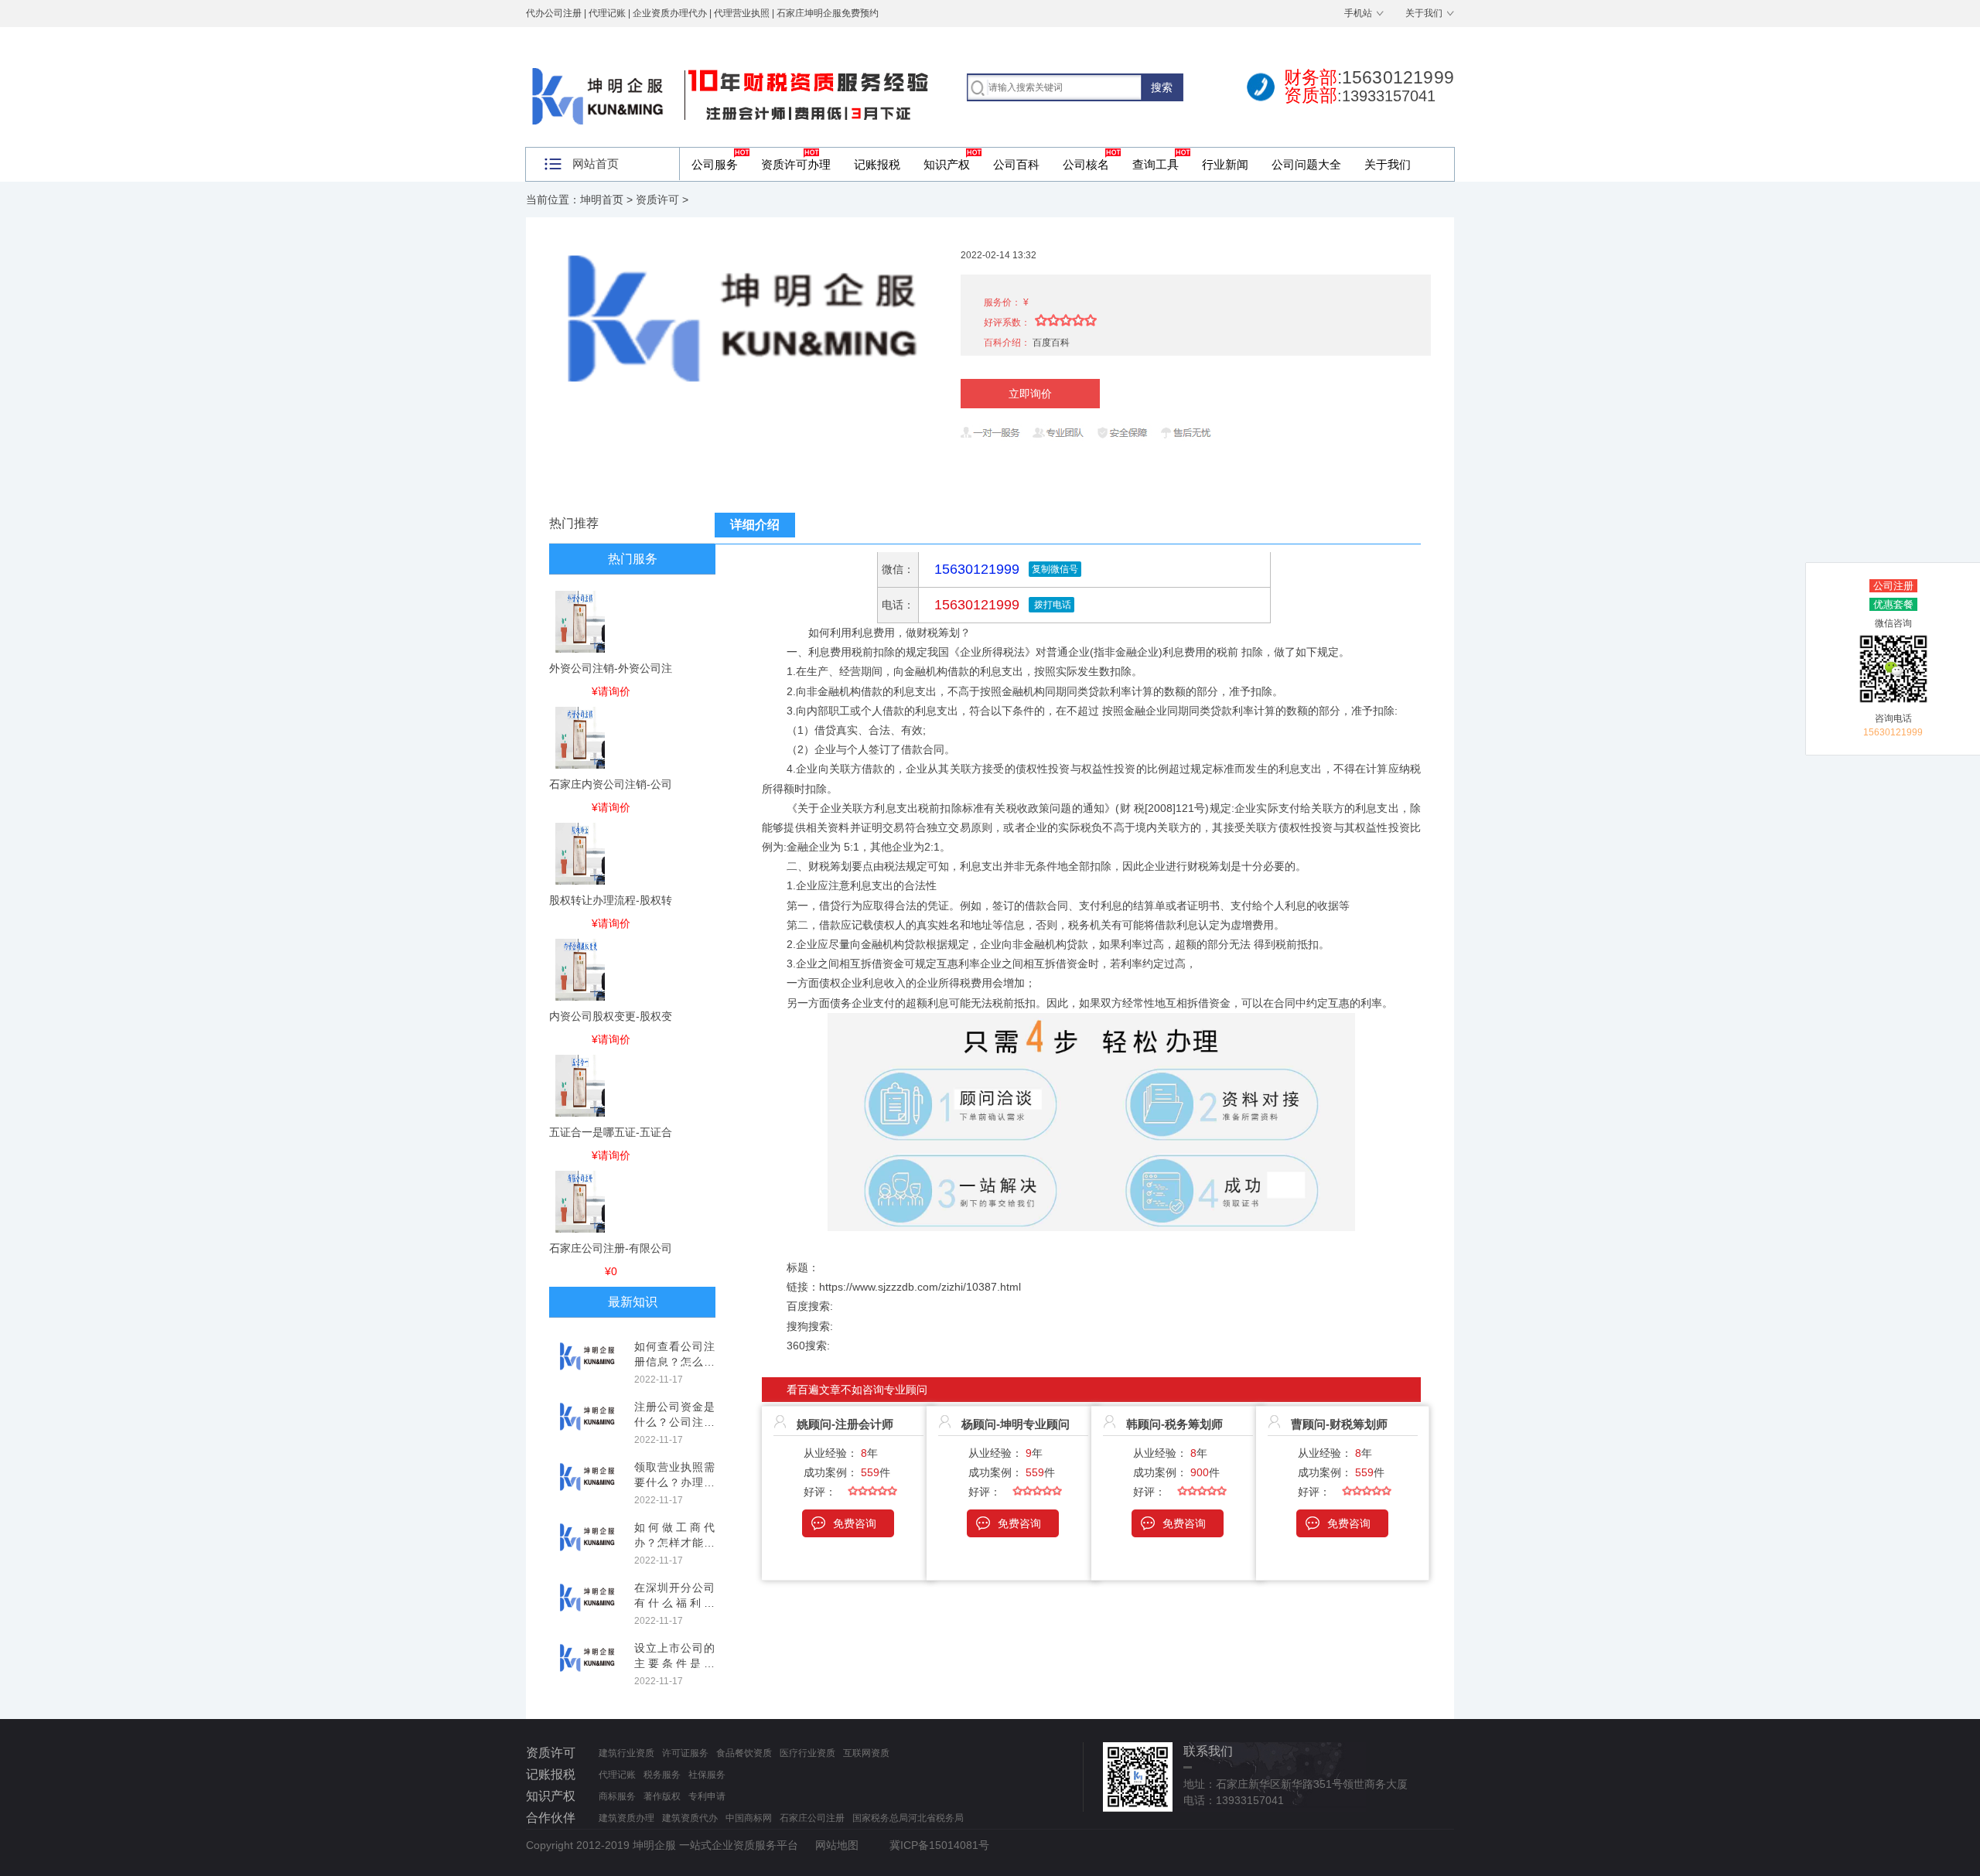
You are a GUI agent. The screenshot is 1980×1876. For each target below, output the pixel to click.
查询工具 (1156, 164)
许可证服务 (685, 1753)
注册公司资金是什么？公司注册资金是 (674, 1422)
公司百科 (1016, 164)
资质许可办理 (796, 164)
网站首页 (596, 164)
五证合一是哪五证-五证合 (611, 1132)
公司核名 (1086, 164)
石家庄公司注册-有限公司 (611, 1248)
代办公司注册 (554, 13)
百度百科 (1051, 343)
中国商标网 (749, 1818)
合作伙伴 (551, 1818)
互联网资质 (866, 1753)
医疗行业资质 (807, 1753)
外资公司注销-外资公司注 (611, 668)
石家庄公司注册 (812, 1818)
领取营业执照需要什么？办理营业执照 (674, 1482)
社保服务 (707, 1775)
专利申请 (707, 1796)
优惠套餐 (1893, 604)
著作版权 (662, 1796)
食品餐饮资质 (744, 1753)
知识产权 (947, 164)
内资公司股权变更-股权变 (611, 1016)
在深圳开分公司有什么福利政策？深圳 (674, 1603)
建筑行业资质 (626, 1753)
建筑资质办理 (626, 1818)
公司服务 (715, 164)
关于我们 (1424, 13)
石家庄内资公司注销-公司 (611, 784)
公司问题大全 (1306, 164)
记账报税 (877, 164)
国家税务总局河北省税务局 (908, 1818)
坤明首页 (602, 200)
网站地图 (837, 1845)
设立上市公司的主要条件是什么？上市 (674, 1663)
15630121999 (975, 605)
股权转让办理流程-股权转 (611, 900)
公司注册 (1893, 586)
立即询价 (1030, 394)
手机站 (1358, 13)
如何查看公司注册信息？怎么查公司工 (674, 1361)
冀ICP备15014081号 (939, 1845)
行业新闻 (1225, 164)
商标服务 (617, 1796)
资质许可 (657, 200)
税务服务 (662, 1775)
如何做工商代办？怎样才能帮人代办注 (674, 1542)
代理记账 (617, 1775)
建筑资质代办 (690, 1818)
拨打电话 (1051, 605)
